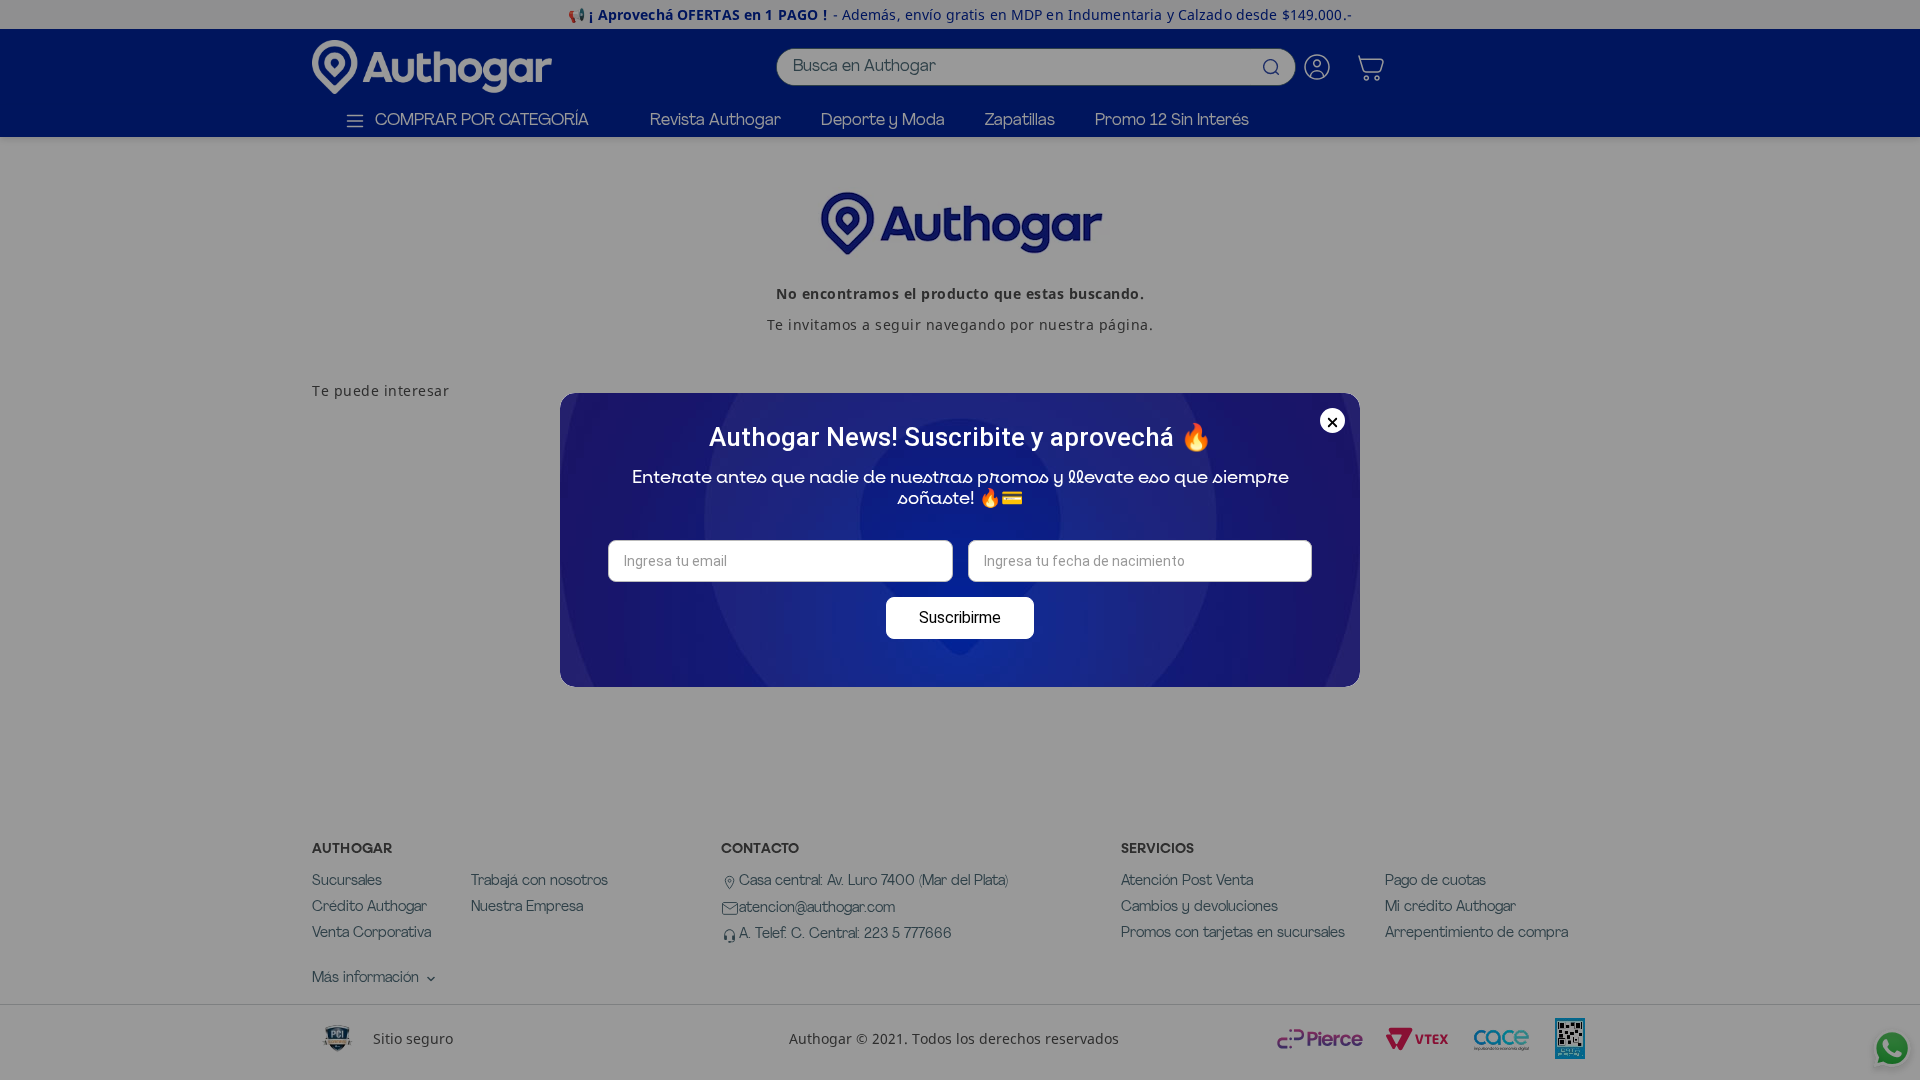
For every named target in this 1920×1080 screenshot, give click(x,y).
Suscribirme (960, 617)
